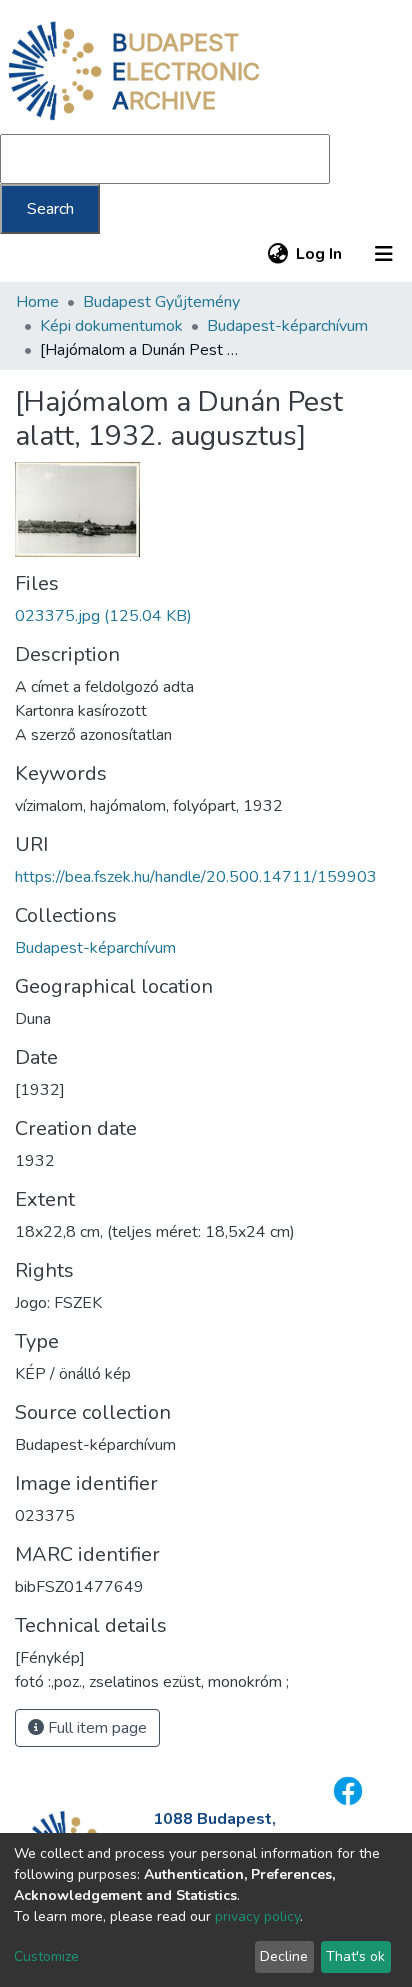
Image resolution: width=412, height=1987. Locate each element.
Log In (320, 254)
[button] (277, 254)
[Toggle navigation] (384, 254)
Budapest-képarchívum (287, 326)
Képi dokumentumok (111, 326)
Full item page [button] (95, 1728)
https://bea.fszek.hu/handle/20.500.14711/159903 (196, 877)
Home (37, 302)
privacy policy (257, 1916)
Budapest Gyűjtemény (161, 302)
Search (50, 209)
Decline (284, 1956)
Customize (46, 1956)
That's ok (355, 1956)
